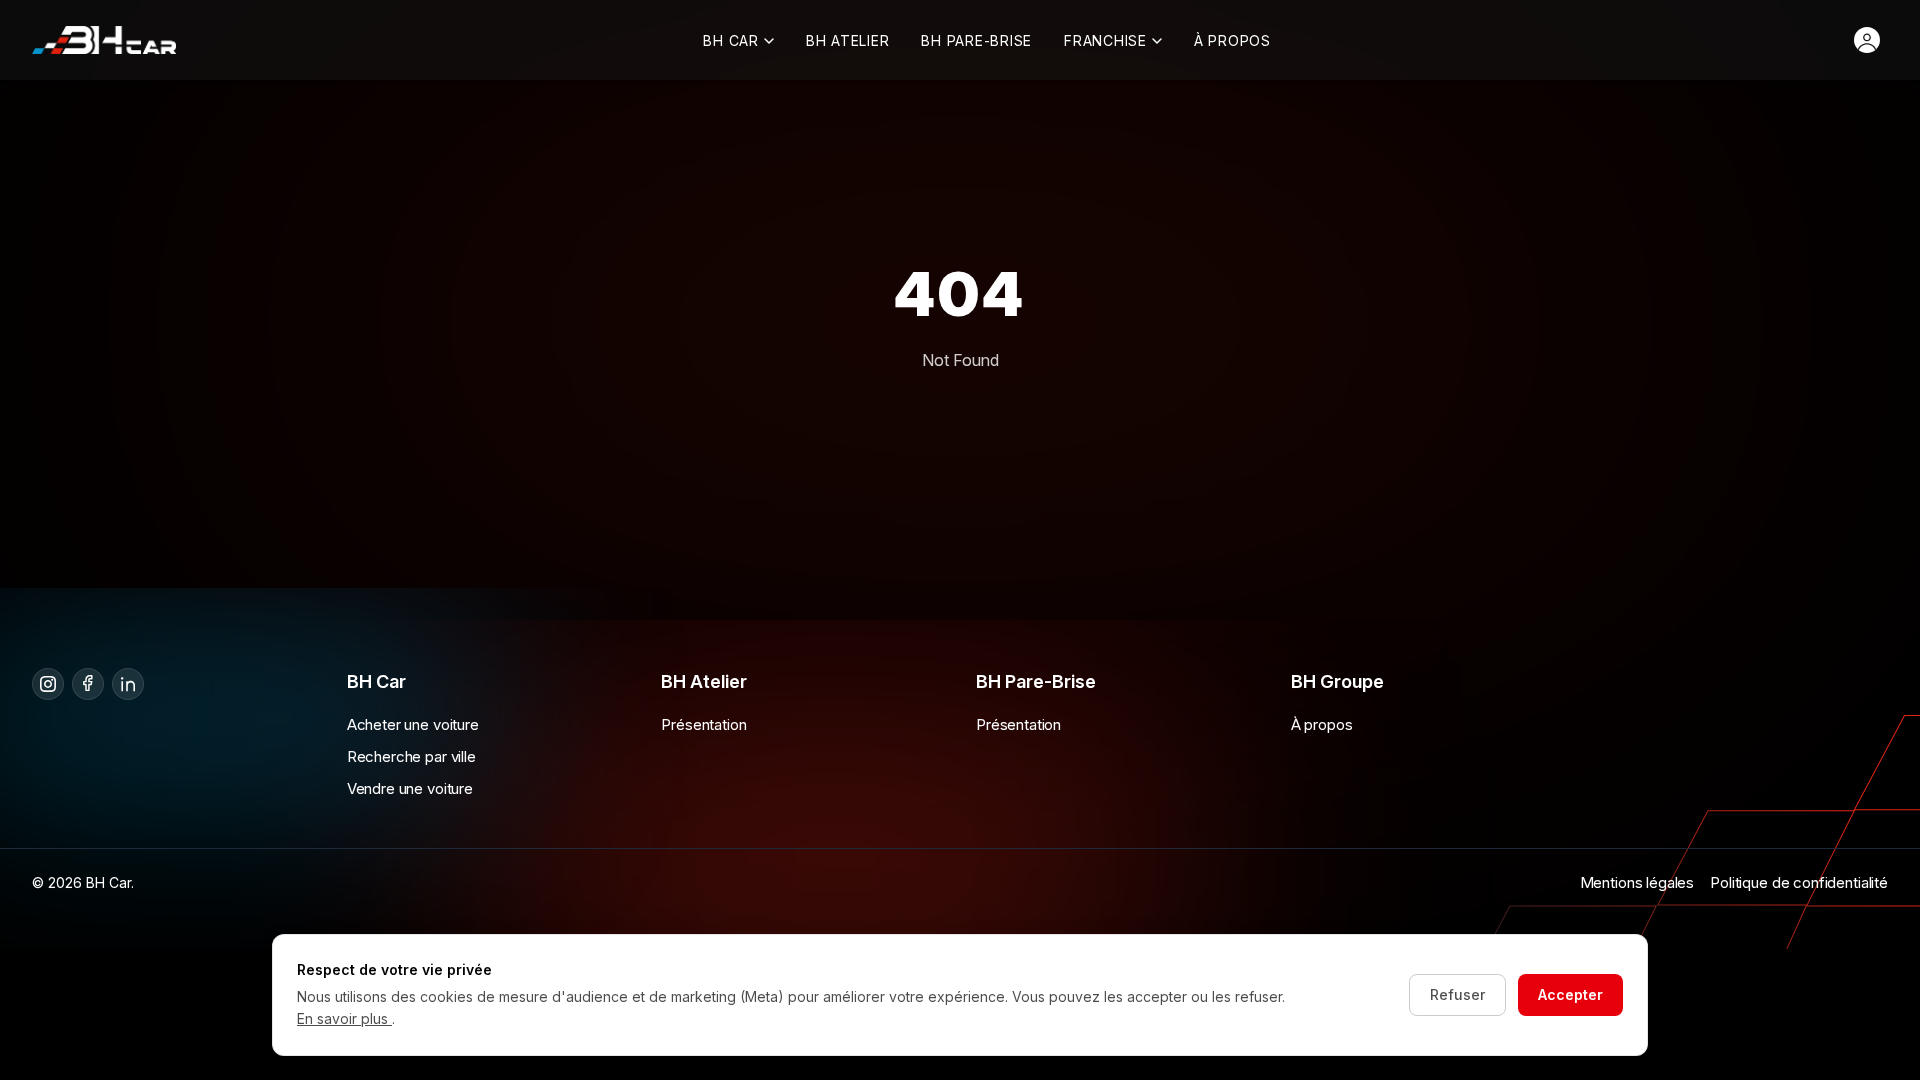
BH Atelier (848, 40)
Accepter (1570, 994)
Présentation (703, 724)
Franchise (1105, 40)
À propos (1232, 40)
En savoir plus (344, 1018)
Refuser (1457, 994)
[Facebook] (88, 684)
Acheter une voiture (413, 724)
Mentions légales (1637, 882)
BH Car (731, 40)
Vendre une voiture (410, 788)
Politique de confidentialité (1799, 882)
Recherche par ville (411, 756)
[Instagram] (48, 684)
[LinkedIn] (128, 684)
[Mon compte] (1867, 40)
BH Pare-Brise (976, 40)
